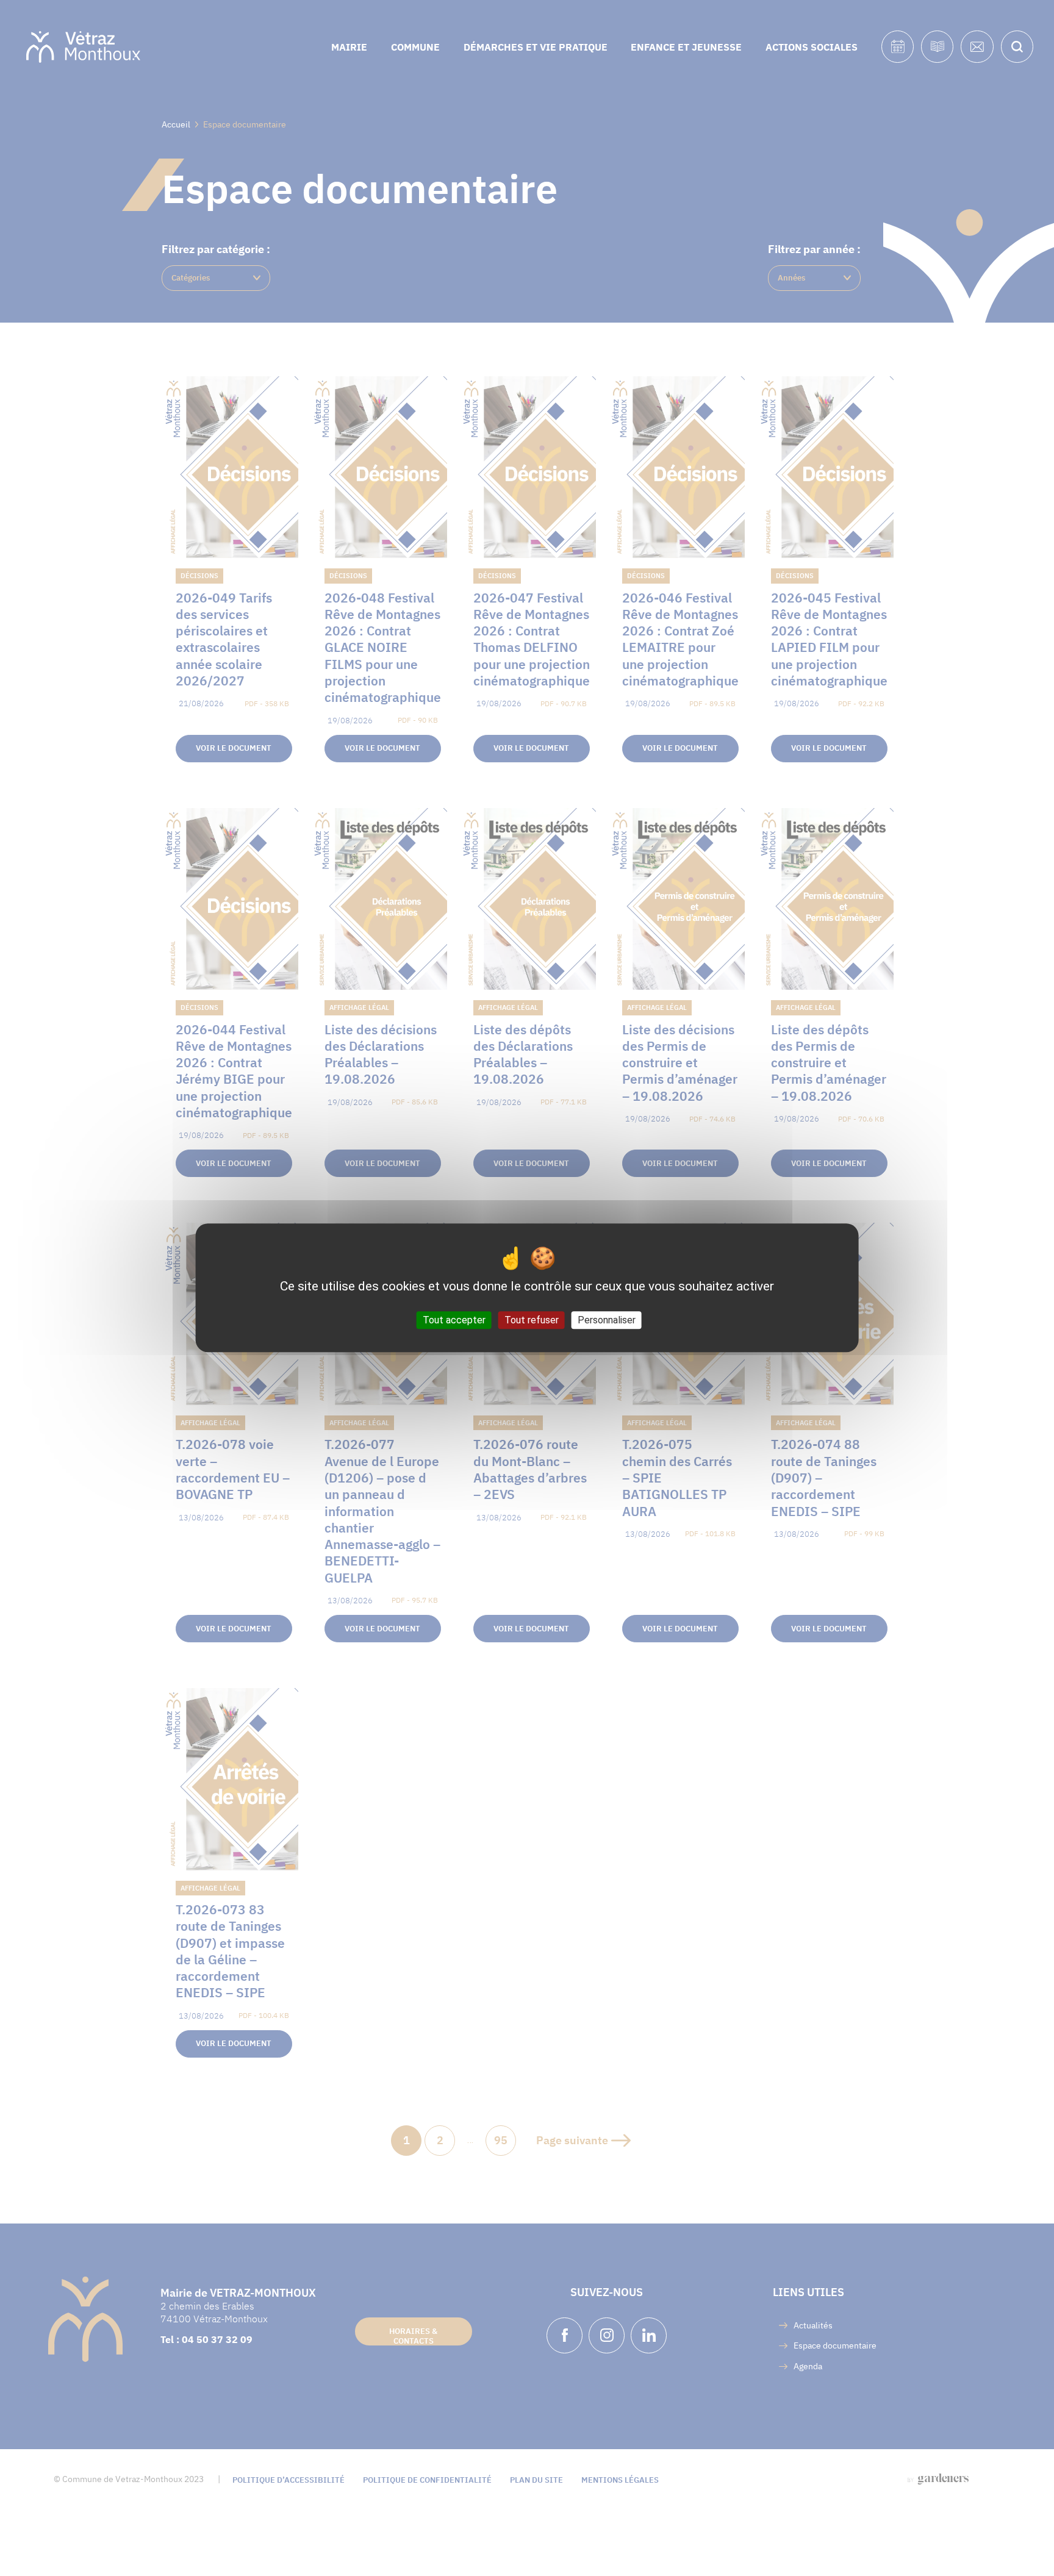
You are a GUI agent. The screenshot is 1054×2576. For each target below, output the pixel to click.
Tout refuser (532, 1321)
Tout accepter (454, 1321)
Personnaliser (607, 1321)
